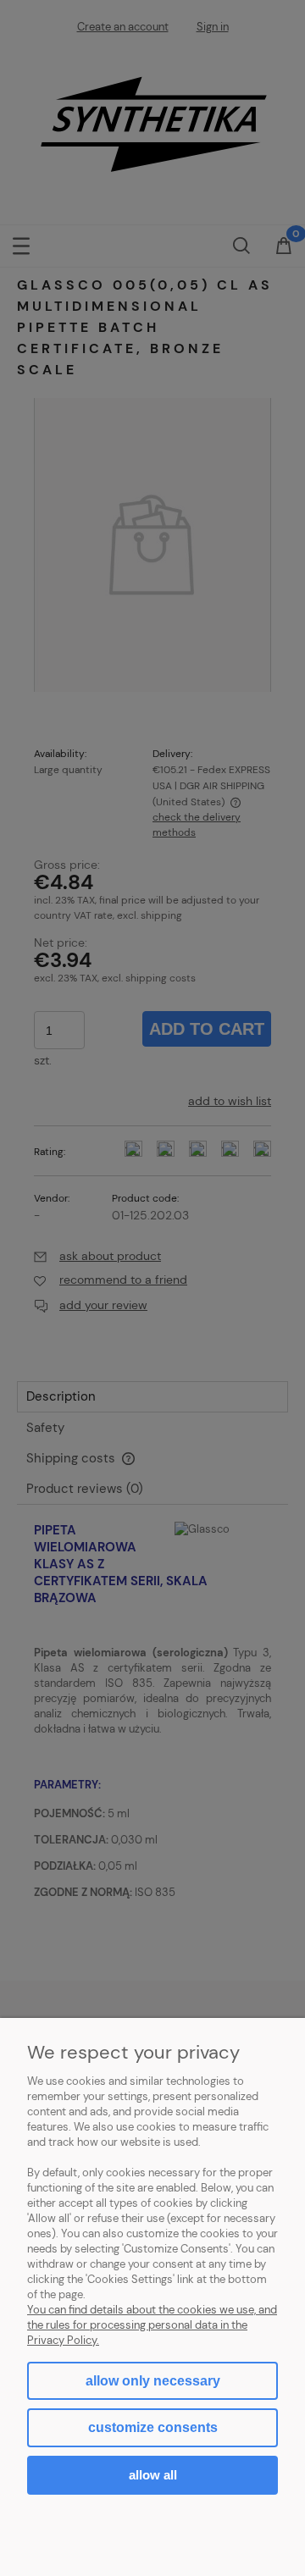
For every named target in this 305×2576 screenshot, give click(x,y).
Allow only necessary (153, 2381)
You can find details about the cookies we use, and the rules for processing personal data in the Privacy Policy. (152, 2325)
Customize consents (153, 2427)
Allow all (153, 2475)
